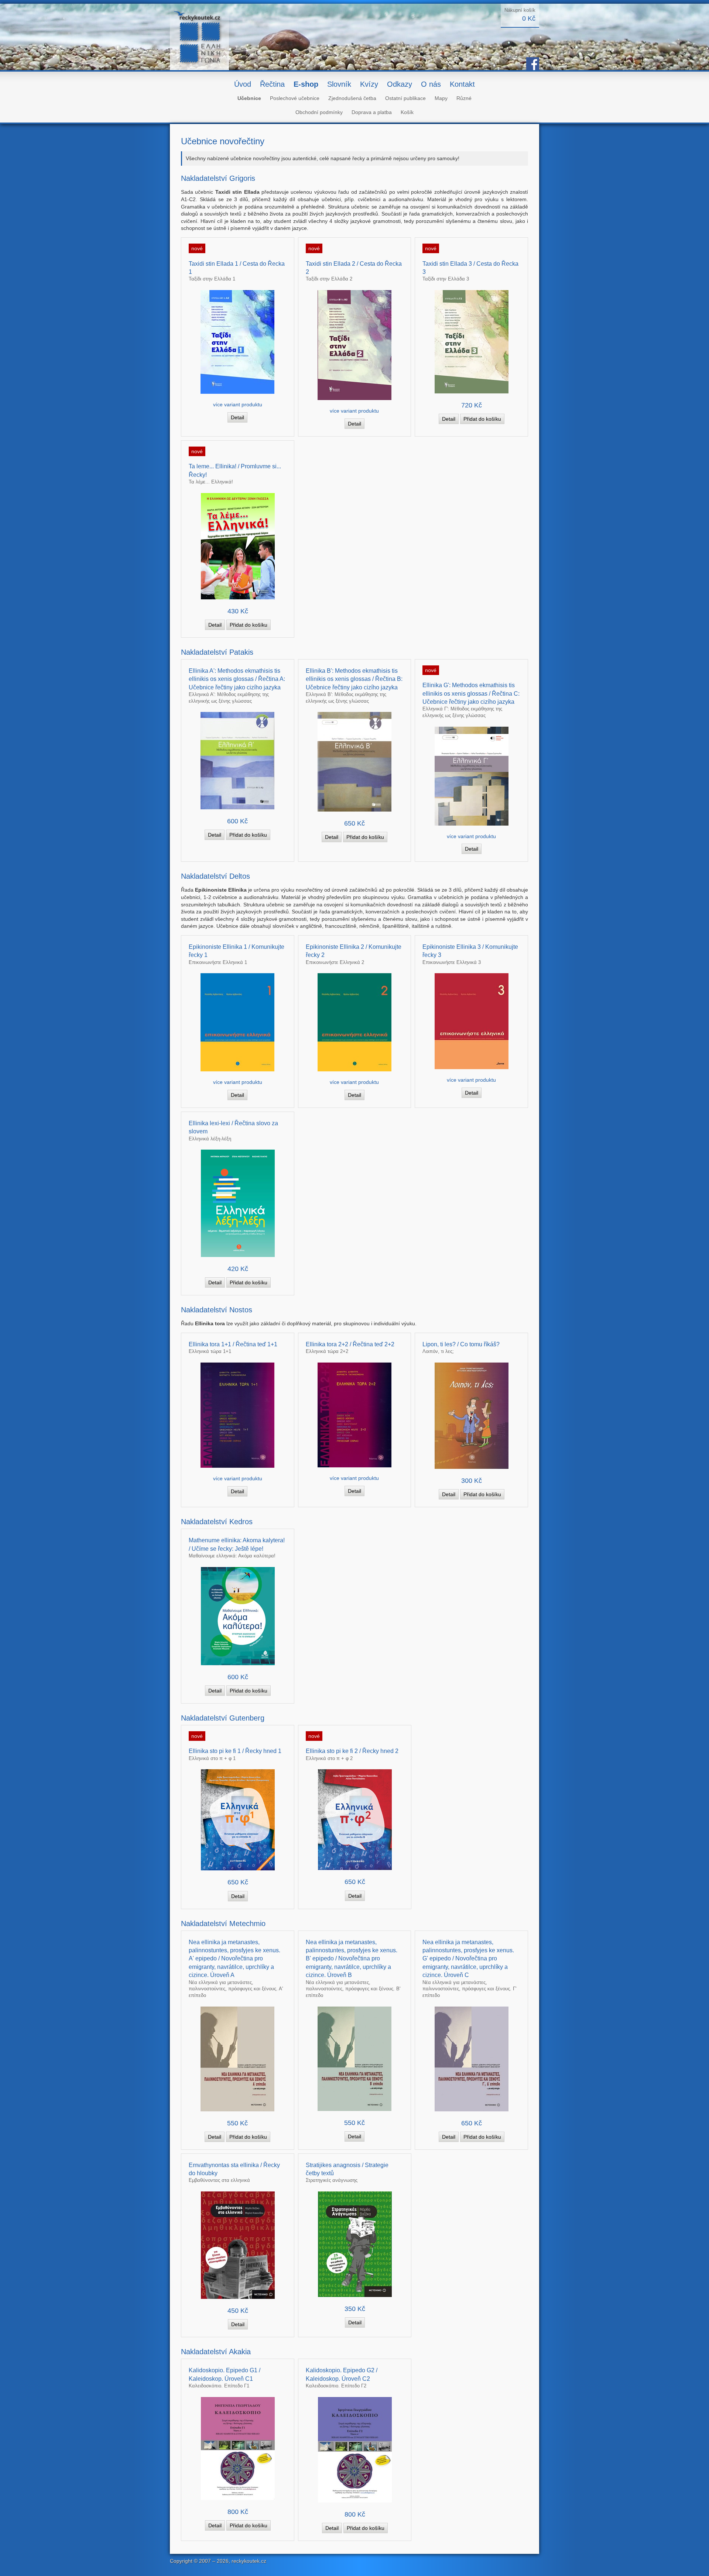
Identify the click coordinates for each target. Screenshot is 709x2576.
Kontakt (462, 84)
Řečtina (272, 84)
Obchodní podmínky (319, 112)
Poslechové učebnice (295, 98)
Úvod (243, 84)
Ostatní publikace (405, 98)
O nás (431, 84)
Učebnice (249, 98)
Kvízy (369, 84)
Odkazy (400, 84)
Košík (407, 112)
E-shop (306, 84)
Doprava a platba (372, 112)
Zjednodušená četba (352, 98)
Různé (464, 98)
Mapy (441, 98)
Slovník (339, 84)
